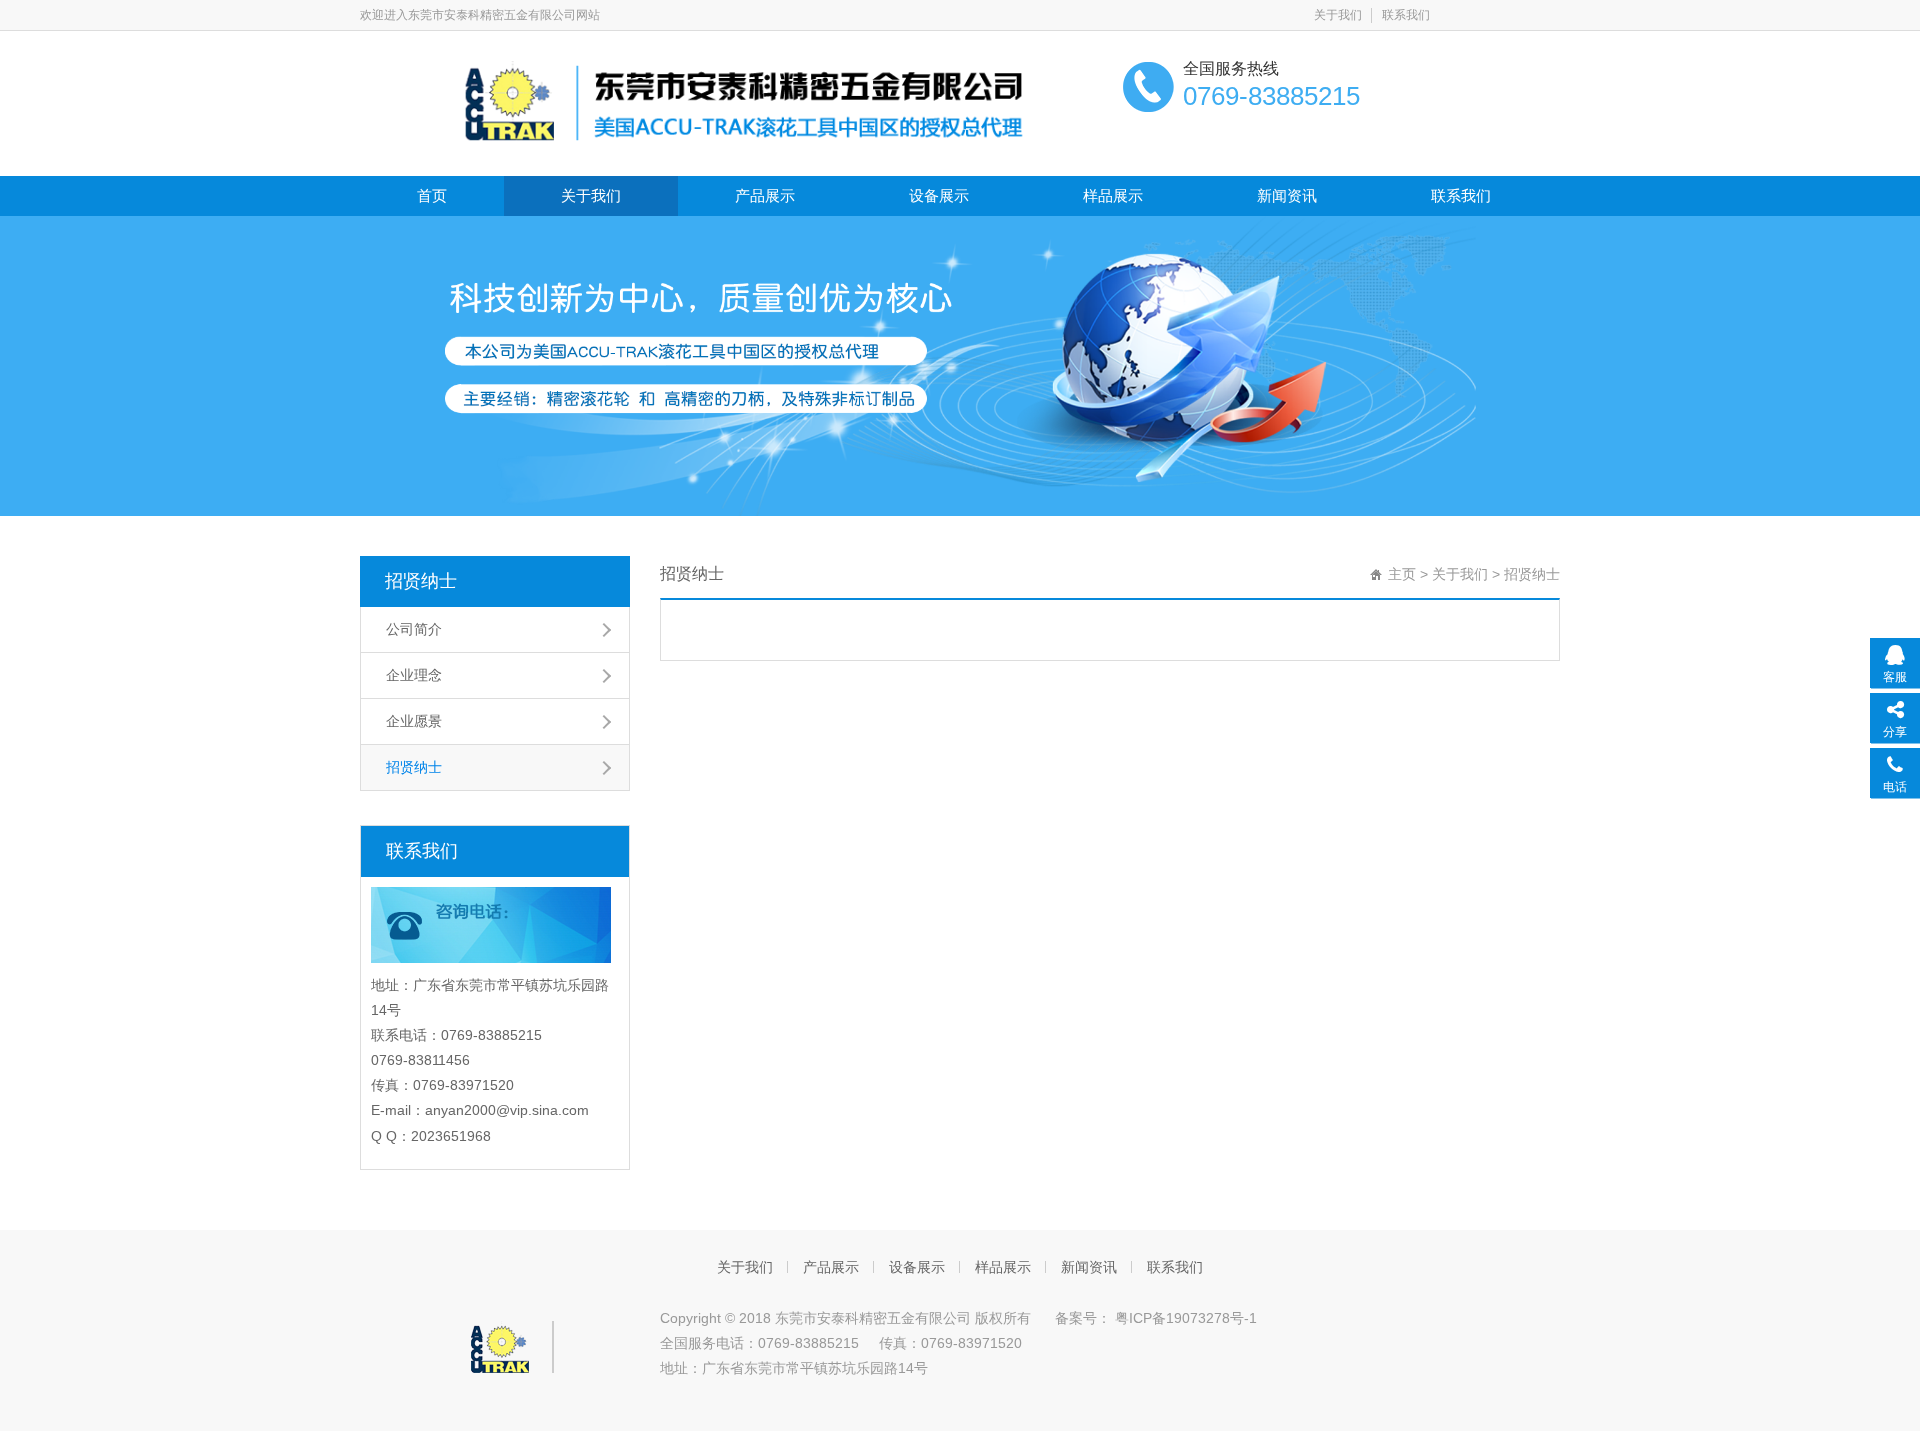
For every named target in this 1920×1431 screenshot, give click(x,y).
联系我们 (1406, 15)
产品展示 (765, 195)
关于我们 (1338, 15)
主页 (1402, 574)
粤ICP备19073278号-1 (1184, 1318)
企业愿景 (414, 721)
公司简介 (414, 629)
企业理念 (414, 675)
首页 (432, 195)
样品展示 (1113, 195)
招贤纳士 (421, 581)
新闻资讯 (1287, 195)
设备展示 (939, 195)
